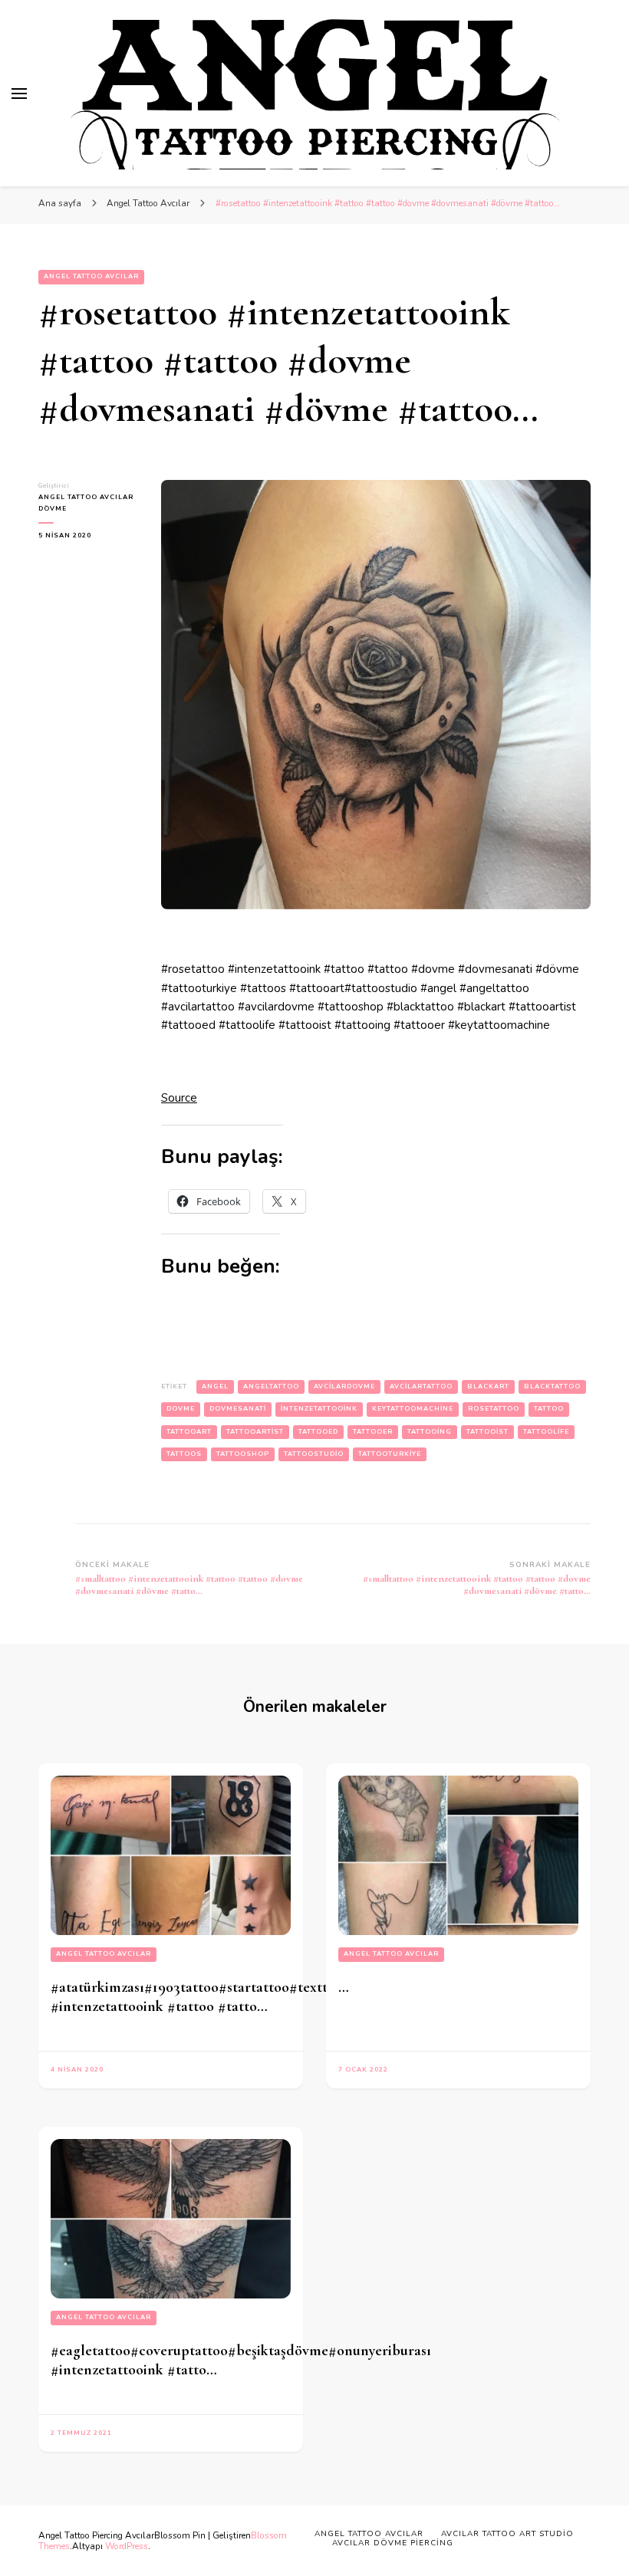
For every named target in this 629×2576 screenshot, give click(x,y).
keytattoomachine (413, 1409)
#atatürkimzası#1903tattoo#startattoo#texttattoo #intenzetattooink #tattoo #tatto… (206, 1997)
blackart (488, 1387)
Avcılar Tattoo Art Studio (507, 2534)
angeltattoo (271, 1387)
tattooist (487, 1432)
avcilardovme (344, 1387)
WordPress (127, 2546)
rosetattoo (494, 1409)
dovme (181, 1409)
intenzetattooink (319, 1409)
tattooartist (255, 1432)
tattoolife (546, 1432)
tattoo (549, 1409)
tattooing (430, 1432)
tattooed (318, 1432)
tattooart (189, 1432)
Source (179, 1098)
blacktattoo (552, 1387)
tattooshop (243, 1454)
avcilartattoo (421, 1387)
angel (215, 1387)
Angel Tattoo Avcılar (91, 276)
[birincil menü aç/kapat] (19, 94)
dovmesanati (238, 1409)
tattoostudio (314, 1454)
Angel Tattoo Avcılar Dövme (86, 503)
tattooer (373, 1432)
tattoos (184, 1454)
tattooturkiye (390, 1454)
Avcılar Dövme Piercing (393, 2543)
